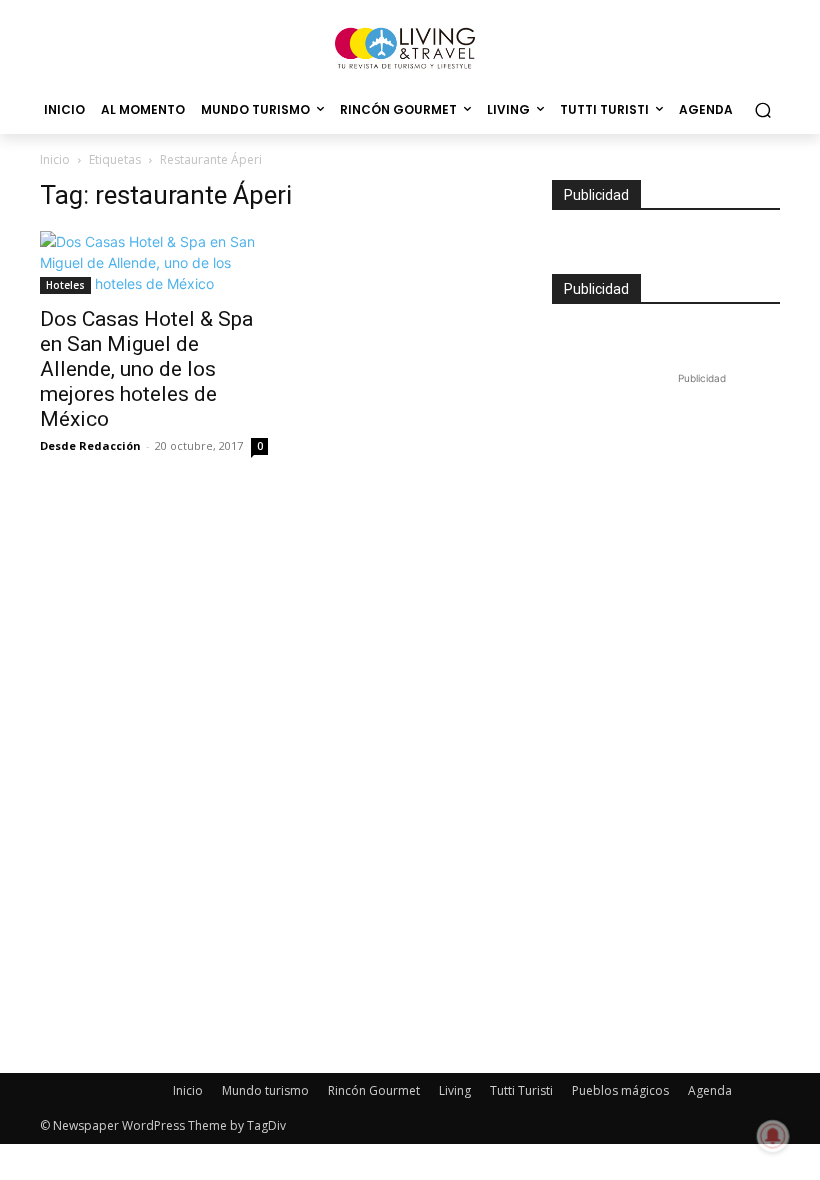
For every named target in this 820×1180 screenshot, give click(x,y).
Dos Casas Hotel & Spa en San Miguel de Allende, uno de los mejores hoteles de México (146, 369)
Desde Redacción (90, 445)
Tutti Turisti (521, 1090)
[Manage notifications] (773, 1136)
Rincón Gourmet (374, 1090)
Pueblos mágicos (620, 1090)
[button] (762, 110)
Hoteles (65, 285)
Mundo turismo (265, 1090)
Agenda (710, 1090)
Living (455, 1090)
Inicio (55, 159)
